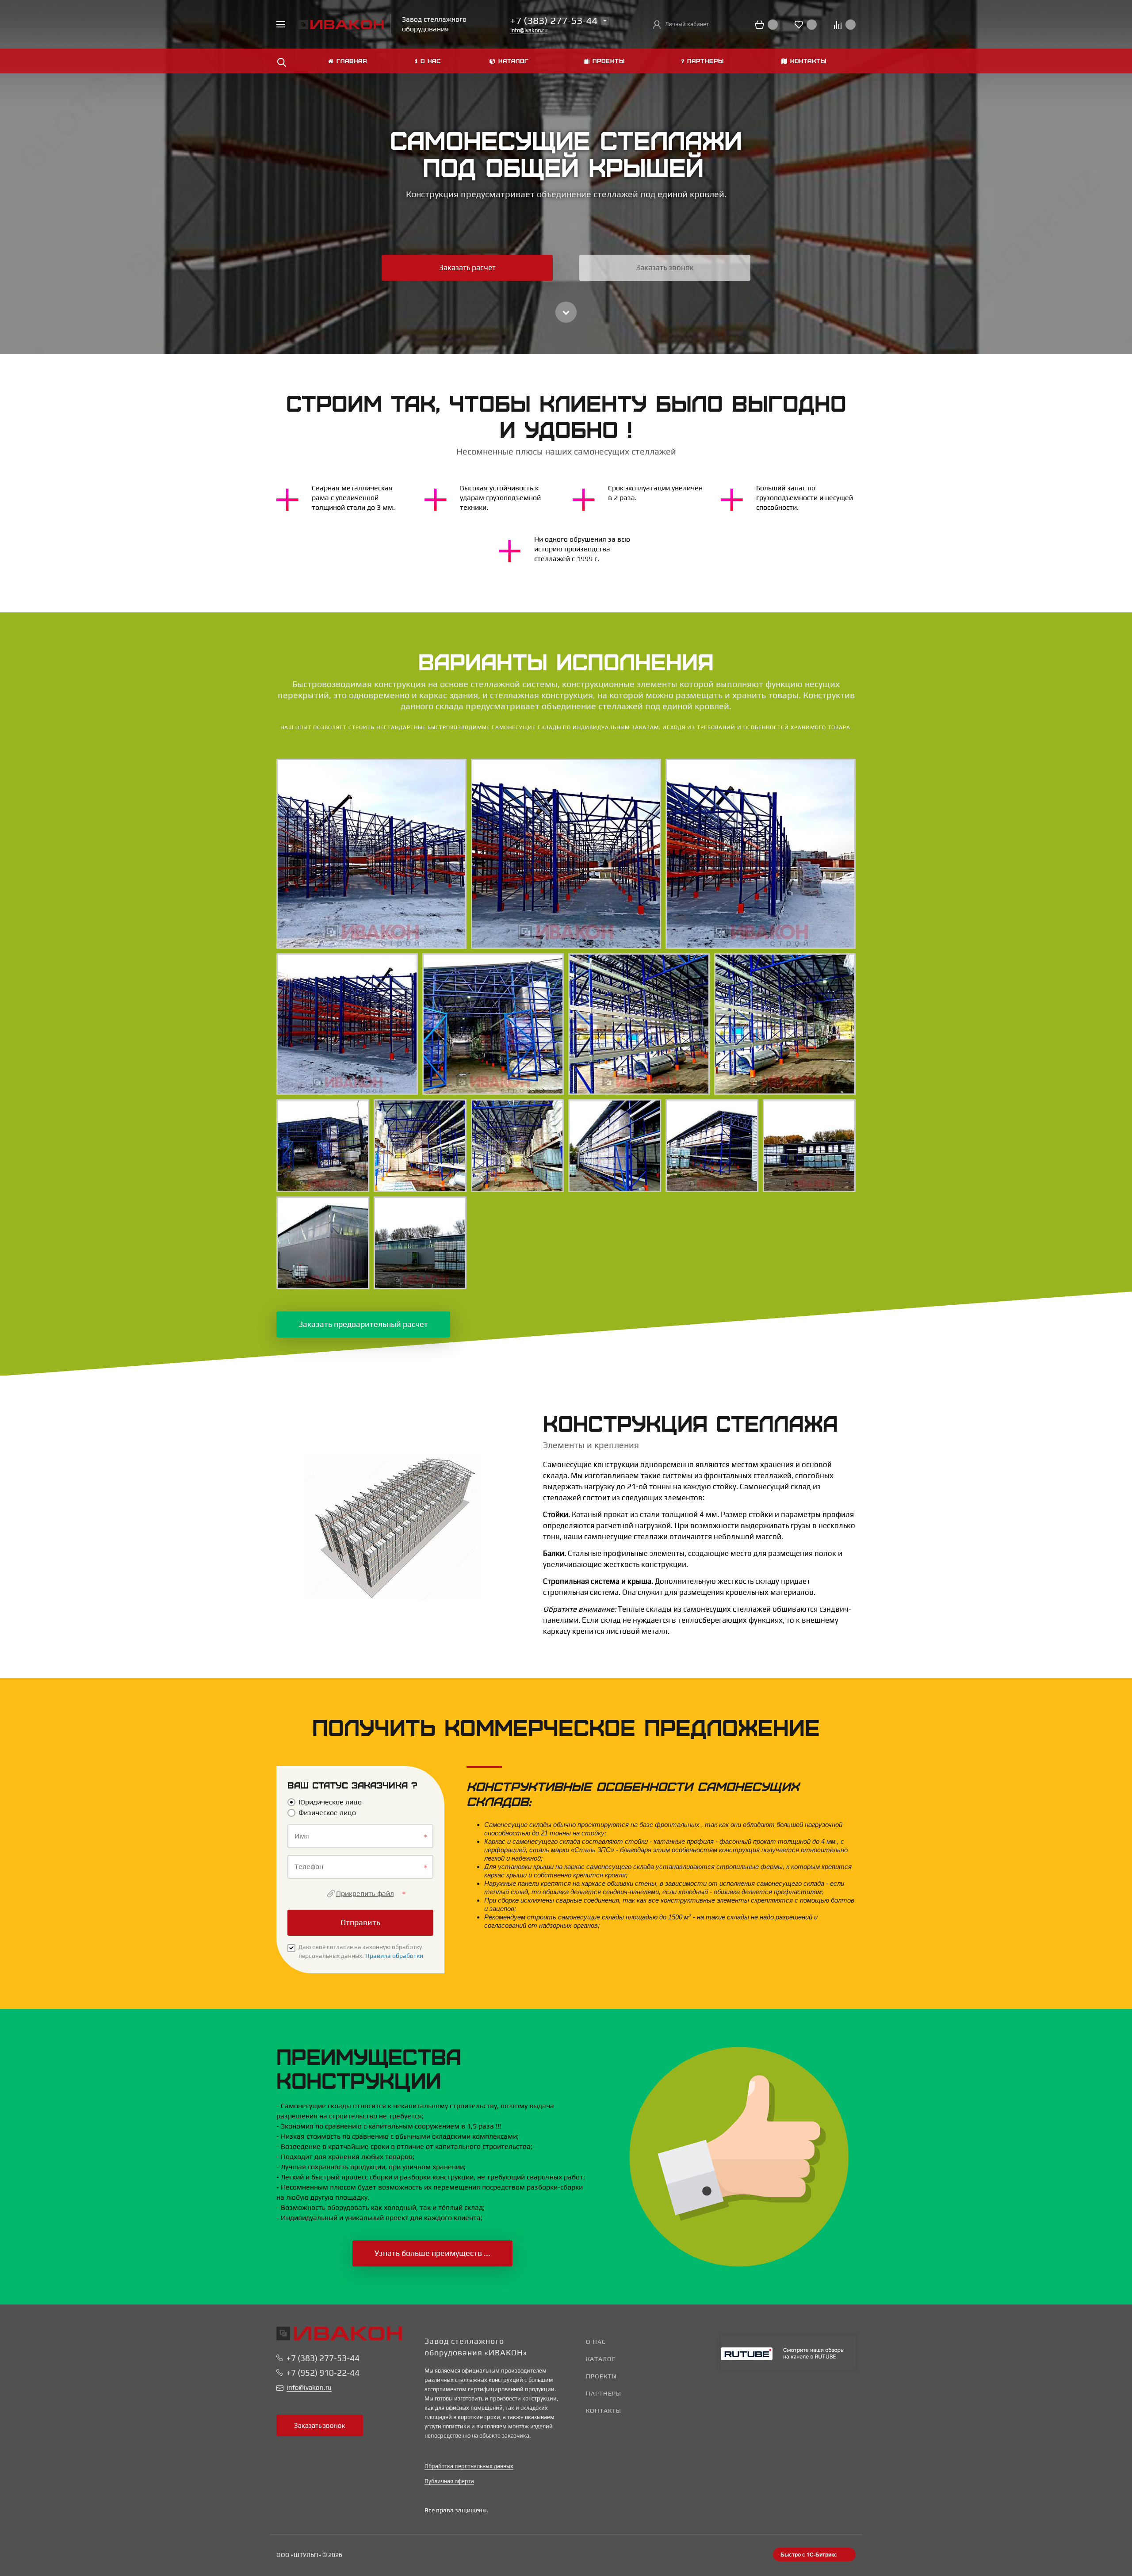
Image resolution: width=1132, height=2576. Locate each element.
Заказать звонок (665, 268)
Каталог (601, 2359)
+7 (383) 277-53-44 (323, 2358)
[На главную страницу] (341, 24)
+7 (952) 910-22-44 (323, 2373)
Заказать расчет (467, 268)
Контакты (604, 2411)
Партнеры (604, 2393)
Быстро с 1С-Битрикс (809, 2554)
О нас (596, 2342)
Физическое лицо (327, 1813)
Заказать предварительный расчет (363, 1324)
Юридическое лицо (330, 1802)
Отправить (360, 1922)
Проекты (601, 2376)
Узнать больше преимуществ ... (432, 2253)
